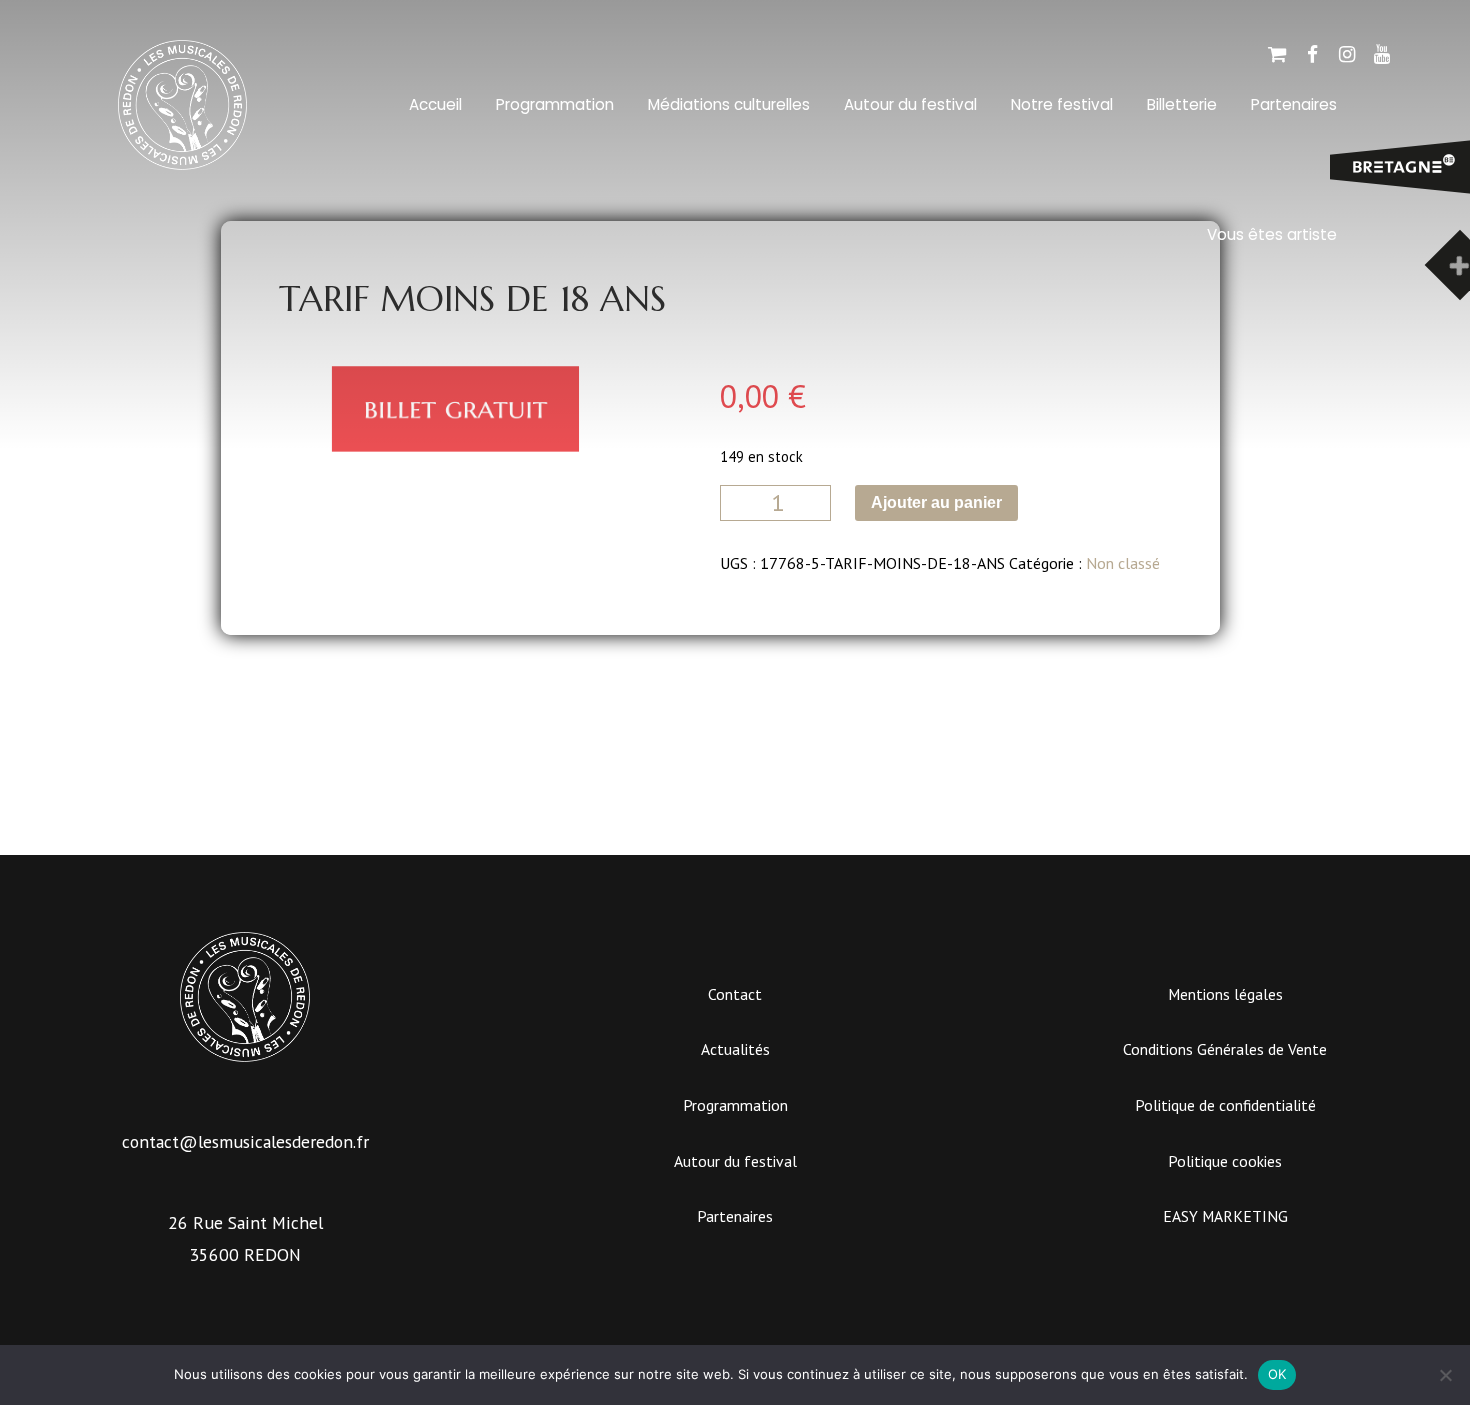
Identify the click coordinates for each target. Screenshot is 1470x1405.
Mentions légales (1225, 994)
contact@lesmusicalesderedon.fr (245, 1141)
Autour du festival (910, 104)
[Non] (1445, 1375)
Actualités (735, 1049)
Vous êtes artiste (1272, 234)
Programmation (555, 104)
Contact (735, 994)
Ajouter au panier (936, 502)
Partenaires (735, 1216)
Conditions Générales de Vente (1225, 1049)
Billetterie (1182, 104)
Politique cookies (1225, 1161)
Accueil (435, 104)
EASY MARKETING (1225, 1216)
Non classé (1123, 563)
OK (1277, 1374)
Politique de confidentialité (1225, 1105)
